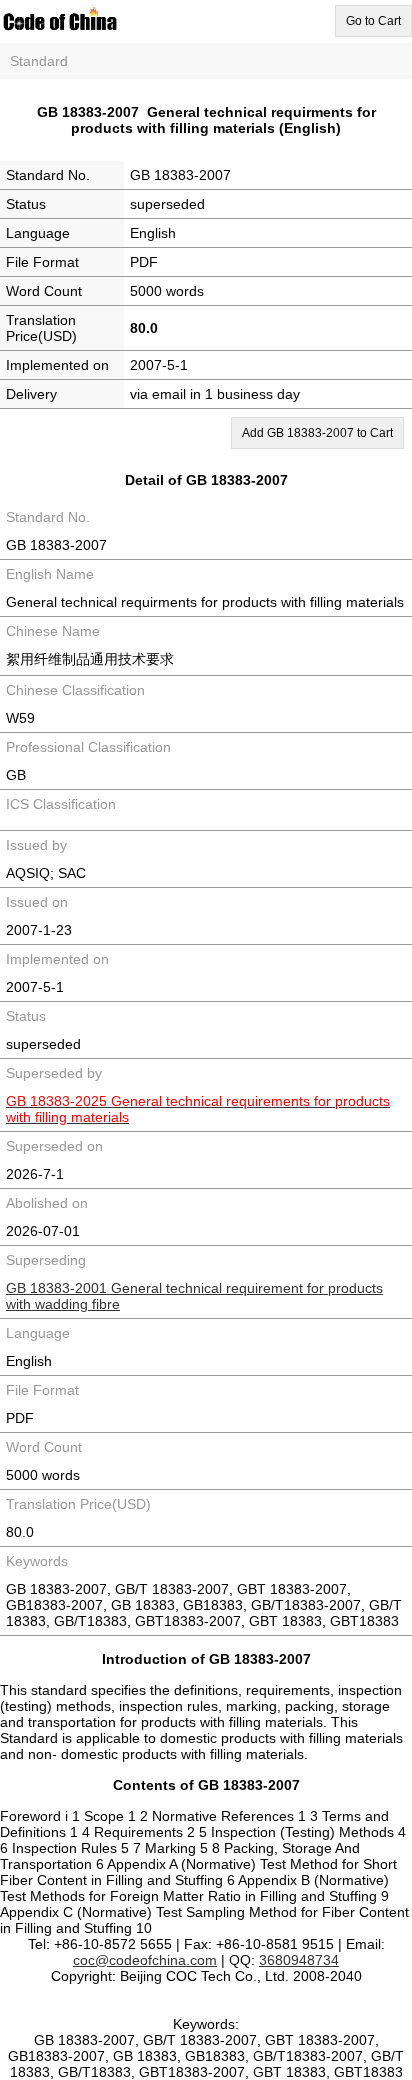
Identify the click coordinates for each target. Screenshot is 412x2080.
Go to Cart (373, 21)
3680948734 (299, 1960)
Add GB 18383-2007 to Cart (317, 433)
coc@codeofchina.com (145, 1960)
